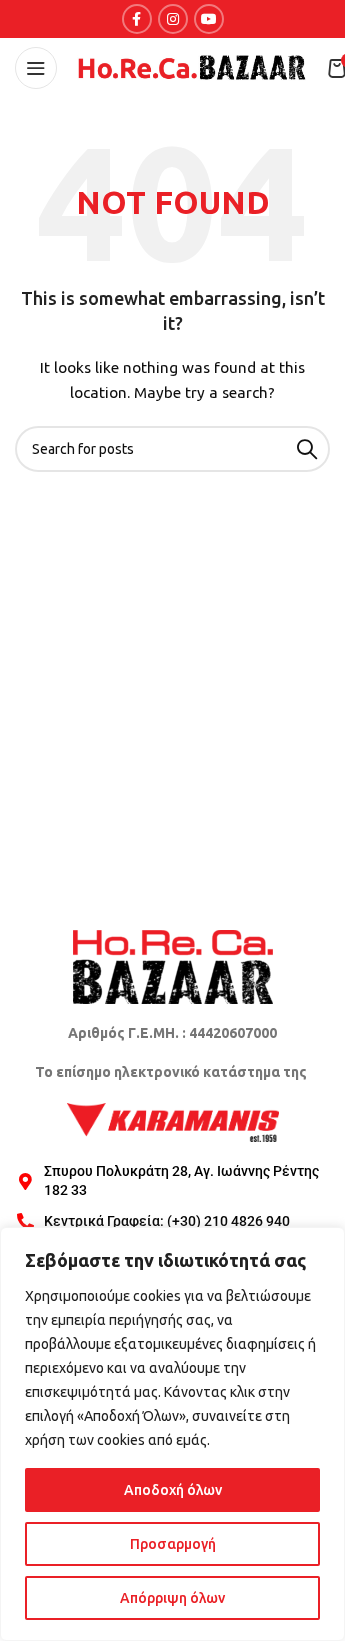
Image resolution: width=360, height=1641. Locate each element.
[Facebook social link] (137, 19)
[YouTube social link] (209, 19)
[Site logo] (192, 67)
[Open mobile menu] (36, 68)
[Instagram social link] (173, 19)
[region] (172, 1434)
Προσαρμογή (173, 1544)
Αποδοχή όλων (173, 1490)
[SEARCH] (307, 449)
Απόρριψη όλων (172, 1598)
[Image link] (173, 965)
